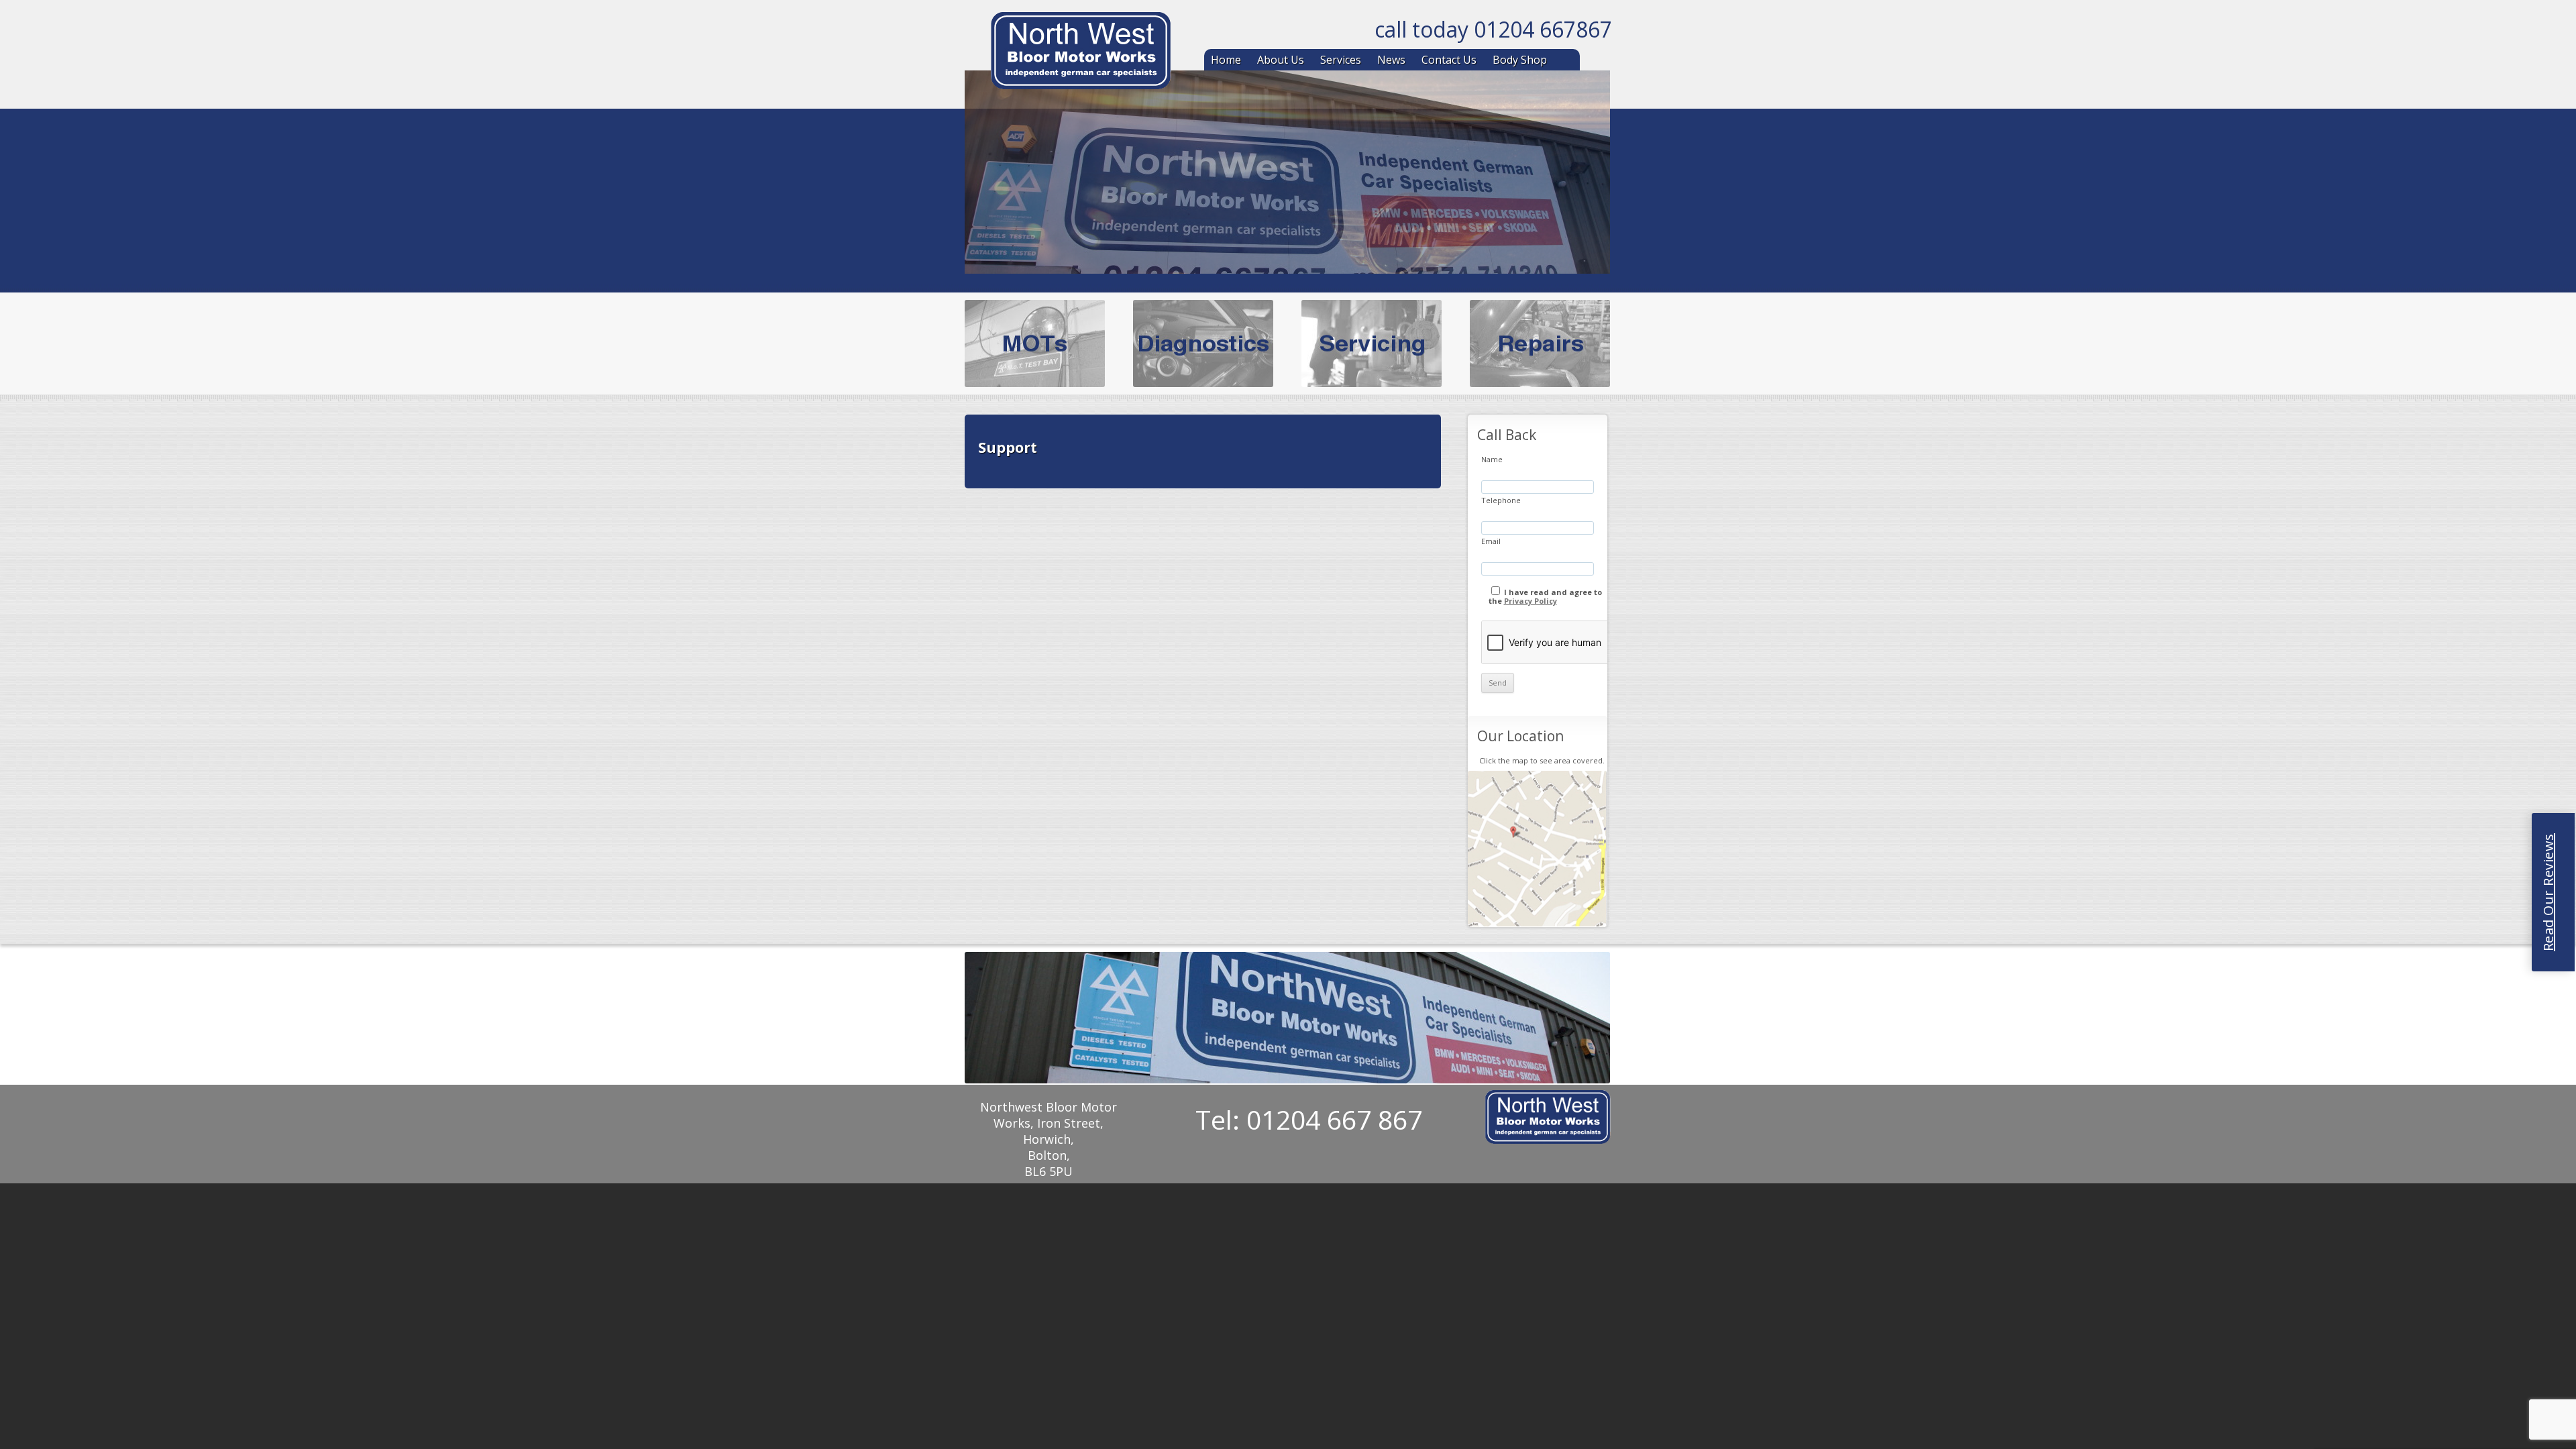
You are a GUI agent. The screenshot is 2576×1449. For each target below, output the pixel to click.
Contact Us (1449, 60)
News (1391, 60)
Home (1226, 60)
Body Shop (1520, 60)
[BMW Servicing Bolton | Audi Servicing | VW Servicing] (1081, 53)
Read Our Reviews (2548, 892)
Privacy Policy (1531, 601)
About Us (1281, 60)
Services (1341, 60)
